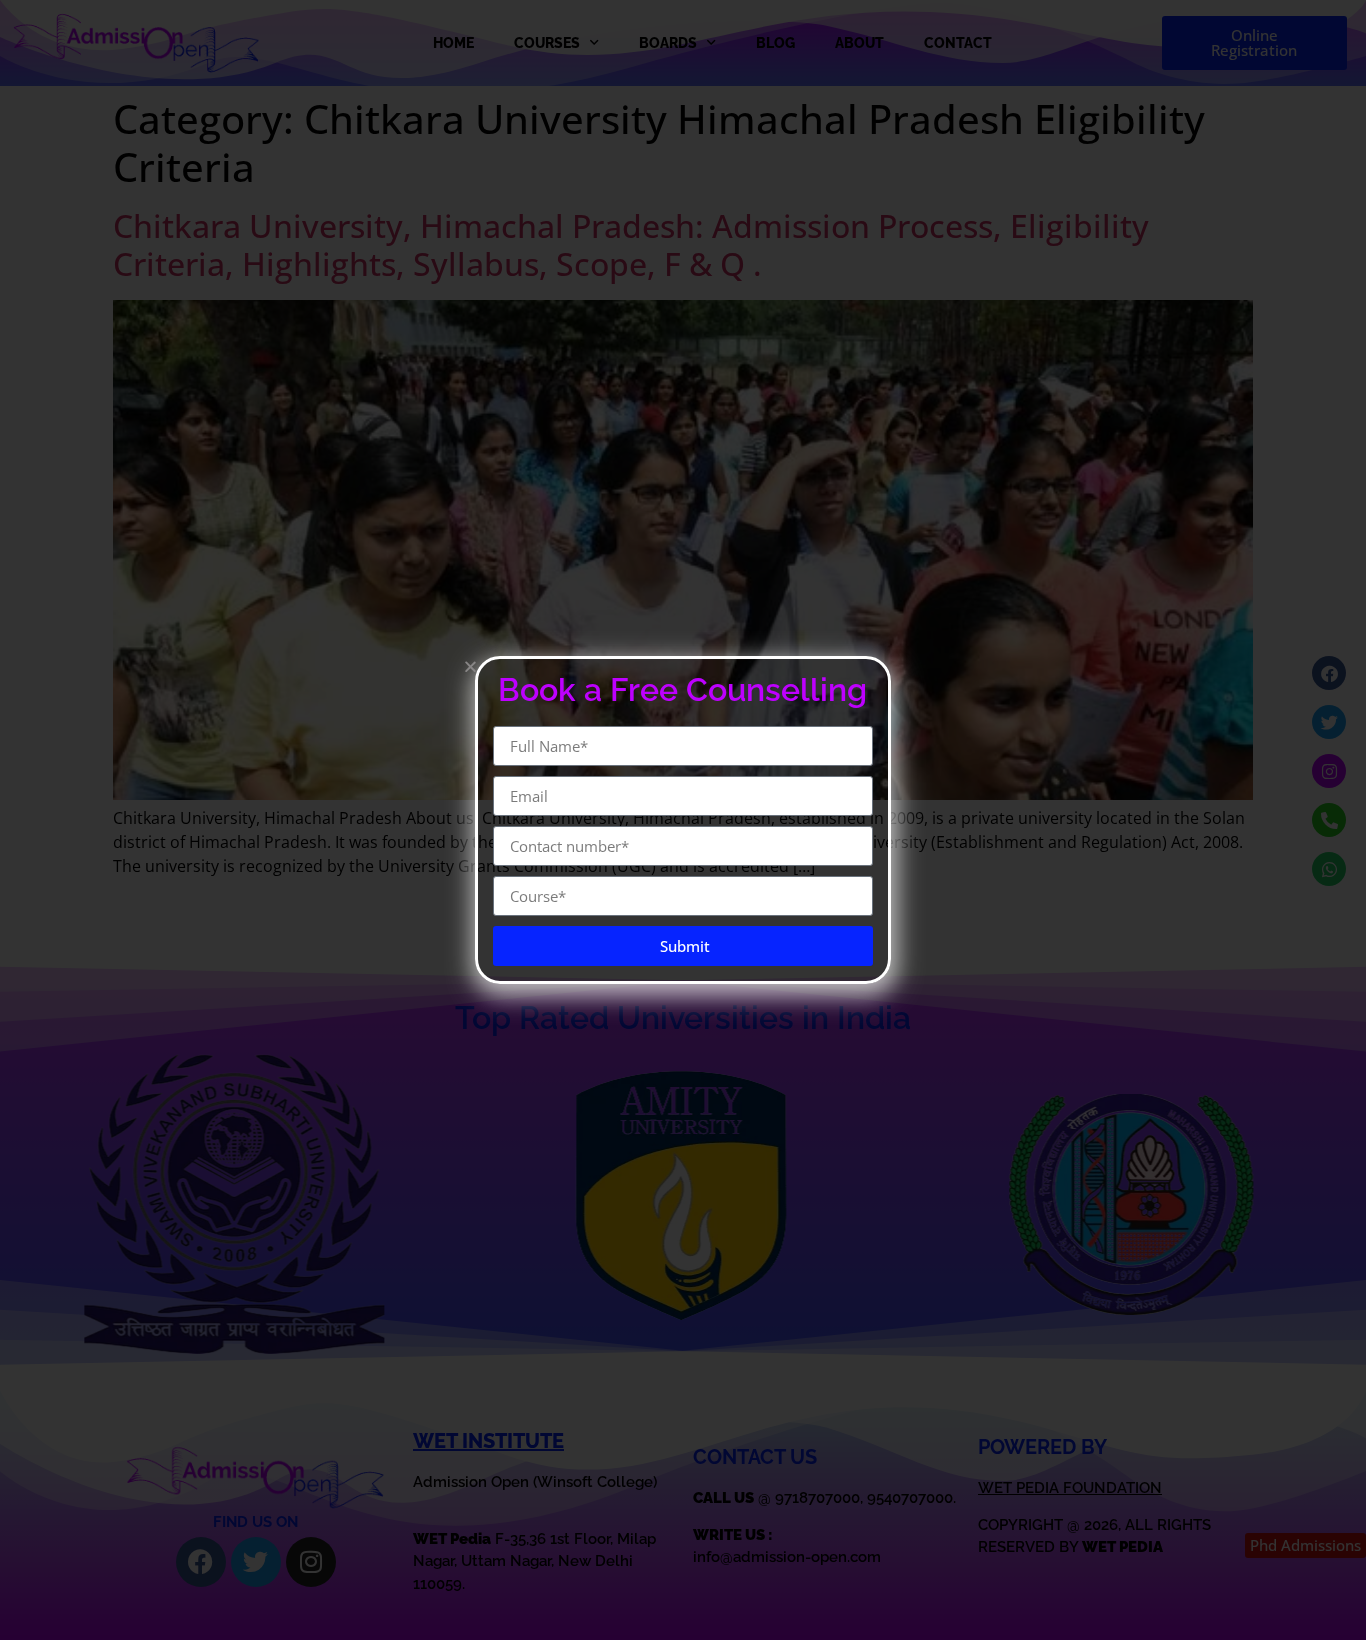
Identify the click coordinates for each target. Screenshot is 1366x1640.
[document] (683, 820)
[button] (470, 666)
